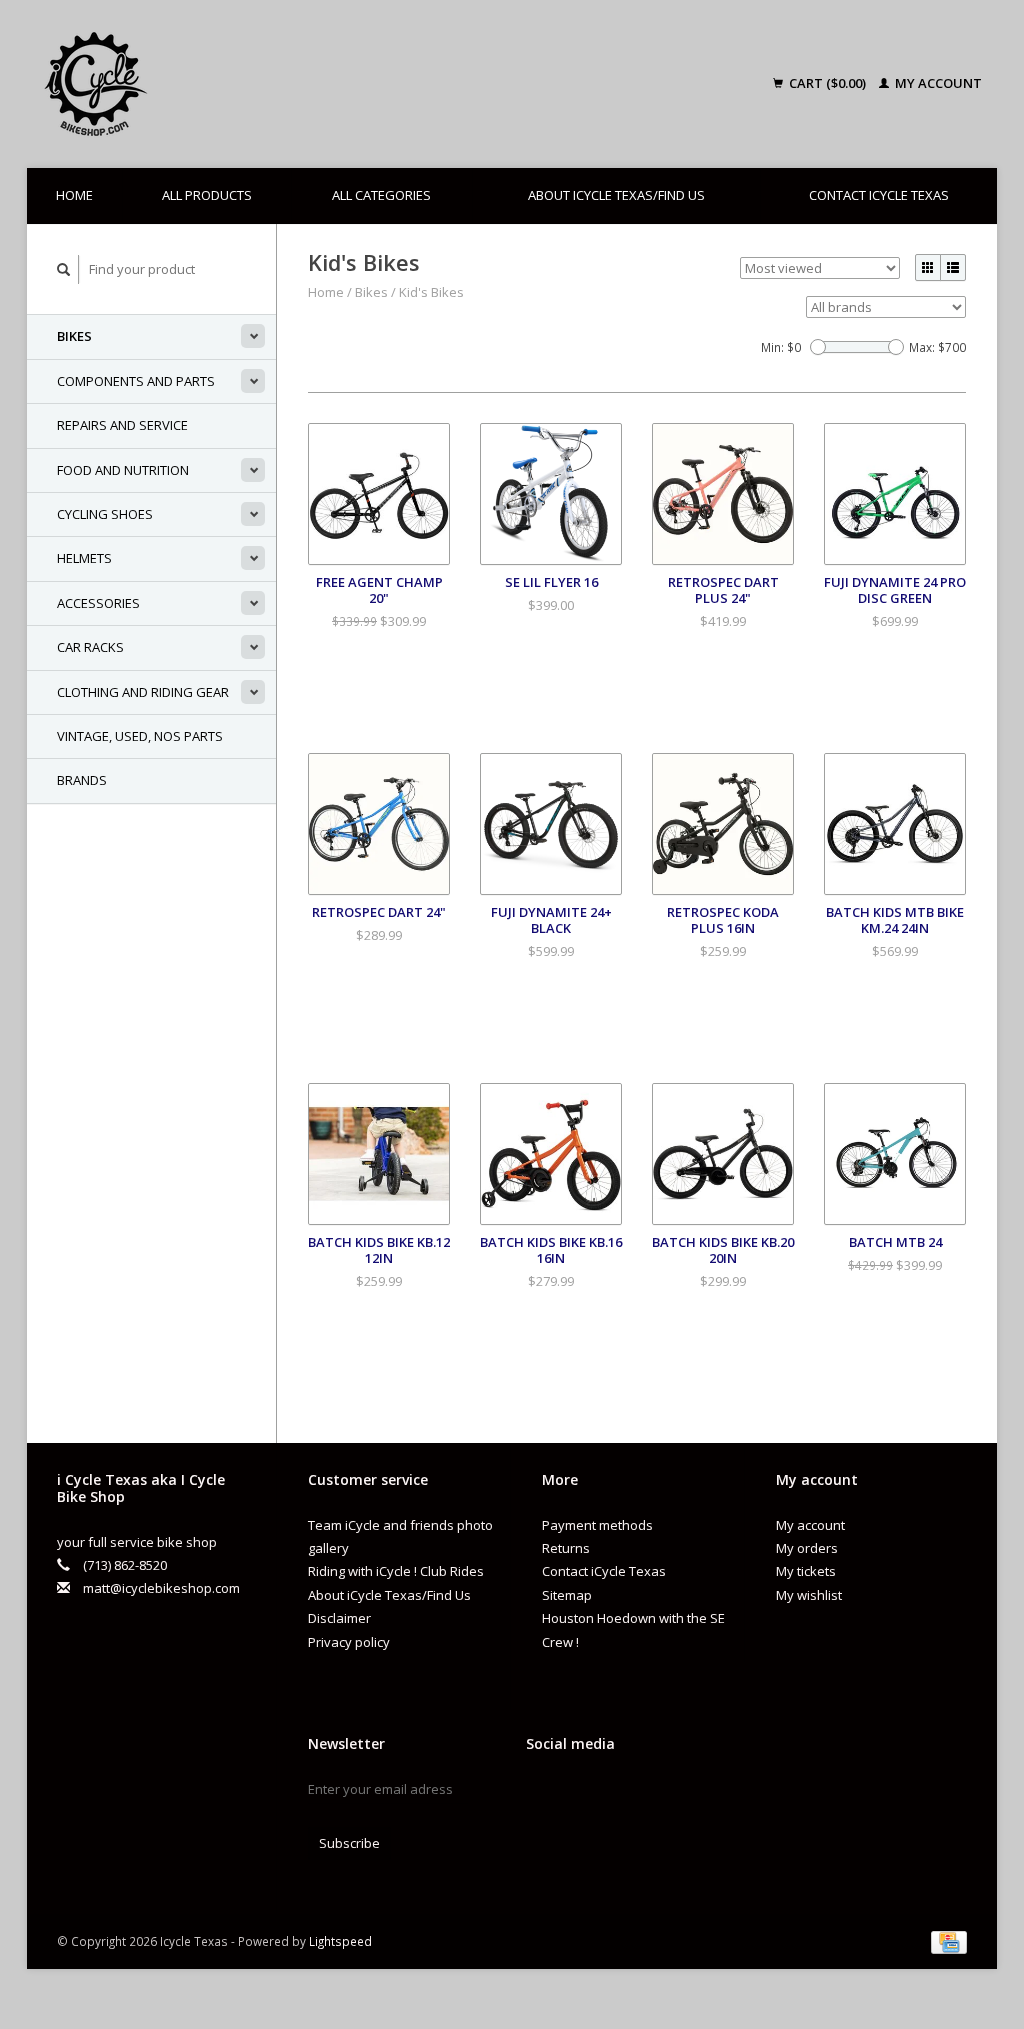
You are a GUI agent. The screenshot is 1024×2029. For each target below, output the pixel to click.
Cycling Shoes (105, 514)
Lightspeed (340, 1941)
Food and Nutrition (123, 470)
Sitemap (567, 1595)
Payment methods (597, 1525)
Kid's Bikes (431, 292)
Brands (82, 780)
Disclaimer (339, 1618)
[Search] (64, 269)
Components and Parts (136, 381)
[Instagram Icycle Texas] (612, 1794)
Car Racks (90, 647)
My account (937, 83)
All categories (381, 195)
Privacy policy (349, 1642)
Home (74, 195)
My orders (807, 1548)
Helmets (84, 558)
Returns (566, 1548)
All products (207, 195)
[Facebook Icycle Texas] (542, 1794)
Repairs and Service (122, 425)
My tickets (806, 1571)
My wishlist (809, 1595)
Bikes (74, 336)
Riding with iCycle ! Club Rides (396, 1571)
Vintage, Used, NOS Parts (140, 736)
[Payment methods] (949, 1941)
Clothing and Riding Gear (143, 692)
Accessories (98, 603)
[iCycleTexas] (202, 84)
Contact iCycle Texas (879, 195)
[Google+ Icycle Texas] (577, 1794)
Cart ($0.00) (827, 83)
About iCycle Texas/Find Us (616, 195)
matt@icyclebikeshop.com (161, 1588)
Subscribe (349, 1843)
